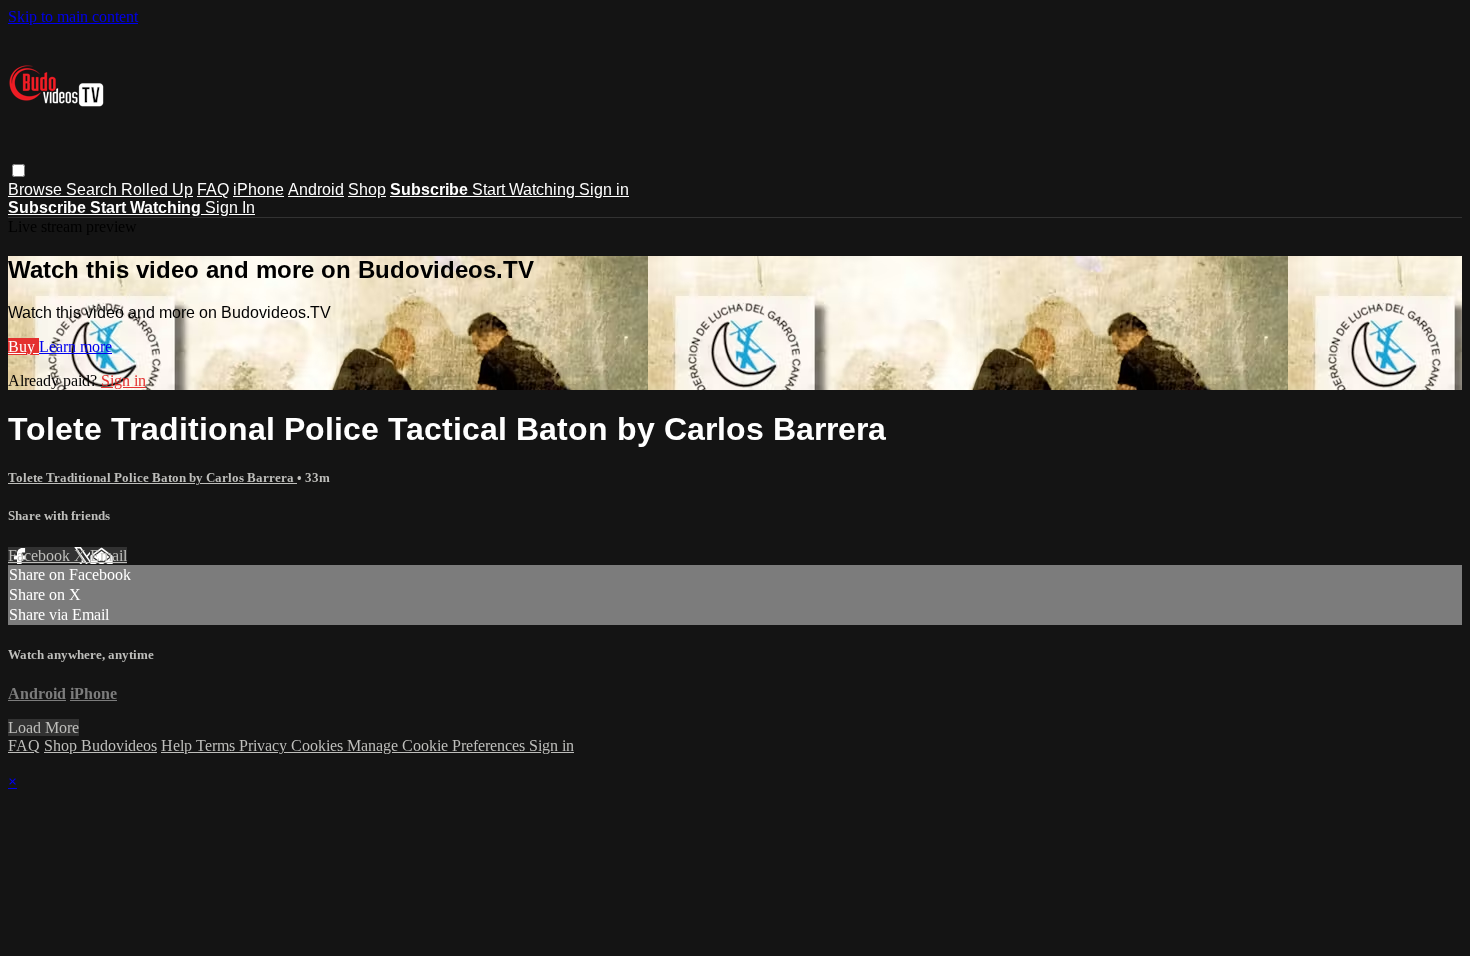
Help (178, 745)
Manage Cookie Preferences (438, 745)
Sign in (604, 189)
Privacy (265, 745)
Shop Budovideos (100, 745)
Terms (217, 745)
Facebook (41, 555)
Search (93, 189)
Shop (367, 189)
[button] (18, 170)
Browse (37, 189)
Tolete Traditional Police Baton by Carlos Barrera (152, 477)
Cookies (319, 745)
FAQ (213, 189)
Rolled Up (157, 189)
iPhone (258, 189)
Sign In (230, 207)
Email (108, 555)
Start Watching (525, 189)
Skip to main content (73, 16)
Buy (23, 346)
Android (316, 189)
